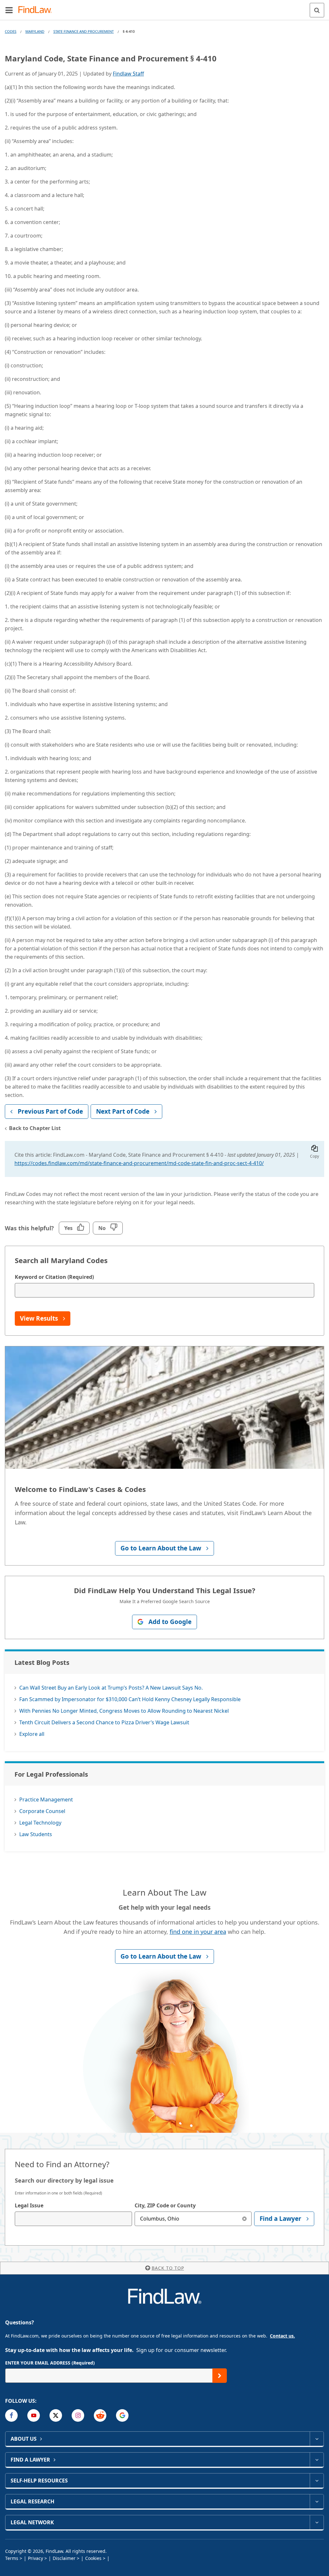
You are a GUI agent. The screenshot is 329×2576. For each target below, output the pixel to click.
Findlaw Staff (128, 74)
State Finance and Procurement (84, 31)
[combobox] (73, 2219)
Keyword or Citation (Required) (54, 1277)
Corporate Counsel (42, 1811)
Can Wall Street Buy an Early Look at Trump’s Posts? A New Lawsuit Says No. (111, 1688)
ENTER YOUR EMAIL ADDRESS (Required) (50, 2363)
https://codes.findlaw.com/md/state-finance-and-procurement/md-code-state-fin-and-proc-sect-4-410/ (139, 1163)
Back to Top (168, 2268)
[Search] (317, 10)
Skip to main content (165, 7)
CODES (11, 31)
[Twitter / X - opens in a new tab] (56, 2415)
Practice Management (46, 1800)
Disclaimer (64, 2558)
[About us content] (317, 2439)
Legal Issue (29, 2205)
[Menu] (9, 10)
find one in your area (198, 1932)
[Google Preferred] (122, 2415)
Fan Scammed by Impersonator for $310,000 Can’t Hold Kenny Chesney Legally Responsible (130, 1699)
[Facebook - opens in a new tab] (11, 2415)
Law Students (36, 1834)
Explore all (32, 1734)
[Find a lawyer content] (317, 2460)
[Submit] (220, 2376)
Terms (12, 2558)
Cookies (93, 2558)
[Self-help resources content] (317, 2481)
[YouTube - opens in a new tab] (34, 2415)
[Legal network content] (317, 2522)
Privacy (36, 2558)
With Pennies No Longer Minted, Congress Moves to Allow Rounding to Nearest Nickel (124, 1711)
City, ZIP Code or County (165, 2205)
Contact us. (282, 2336)
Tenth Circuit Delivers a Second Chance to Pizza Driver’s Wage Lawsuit (104, 1722)
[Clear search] (244, 2219)
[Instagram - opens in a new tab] (78, 2415)
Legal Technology (40, 1823)
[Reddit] (100, 2415)
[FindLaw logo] (37, 10)
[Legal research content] (317, 2501)
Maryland (35, 31)
